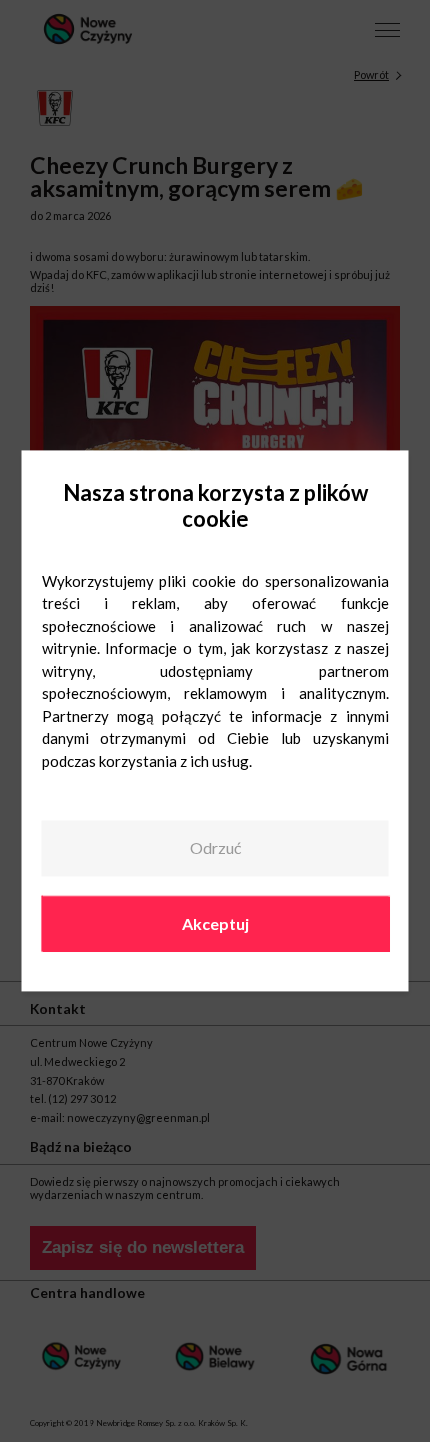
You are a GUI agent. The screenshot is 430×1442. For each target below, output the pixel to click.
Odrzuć (215, 847)
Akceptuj (215, 923)
